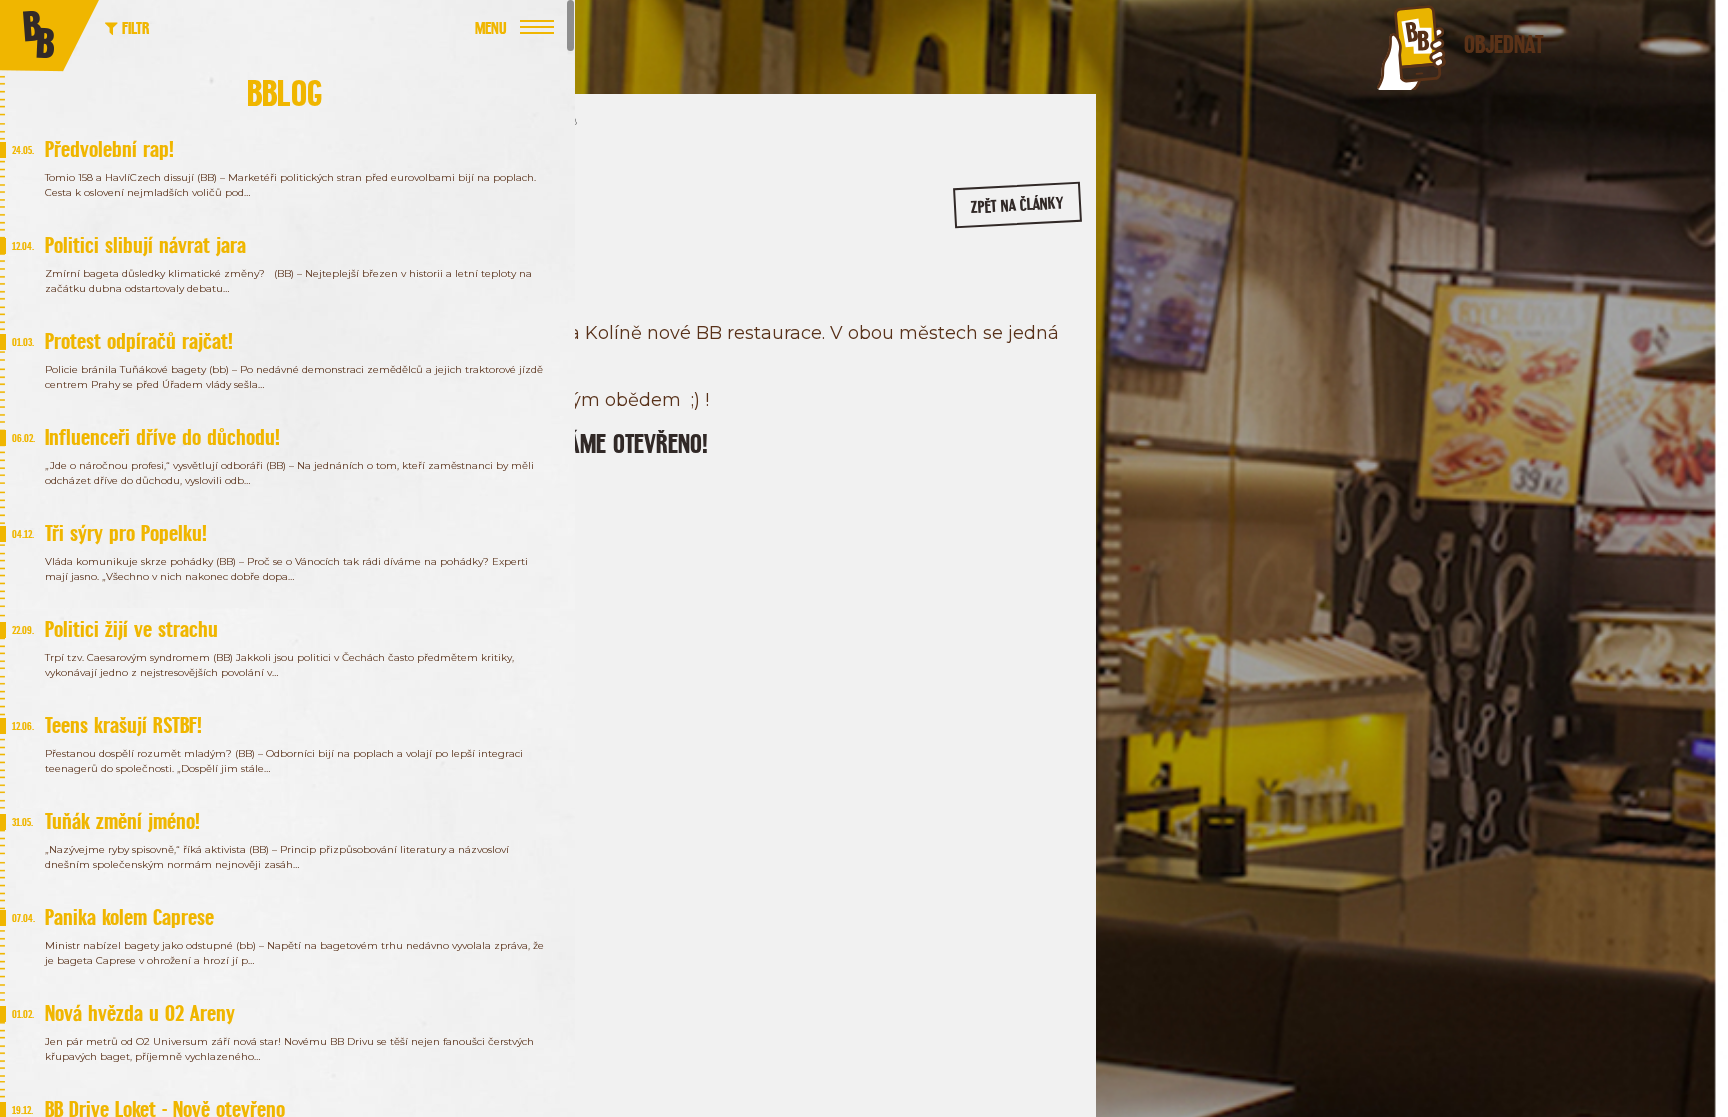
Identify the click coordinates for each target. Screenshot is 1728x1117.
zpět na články (1018, 205)
